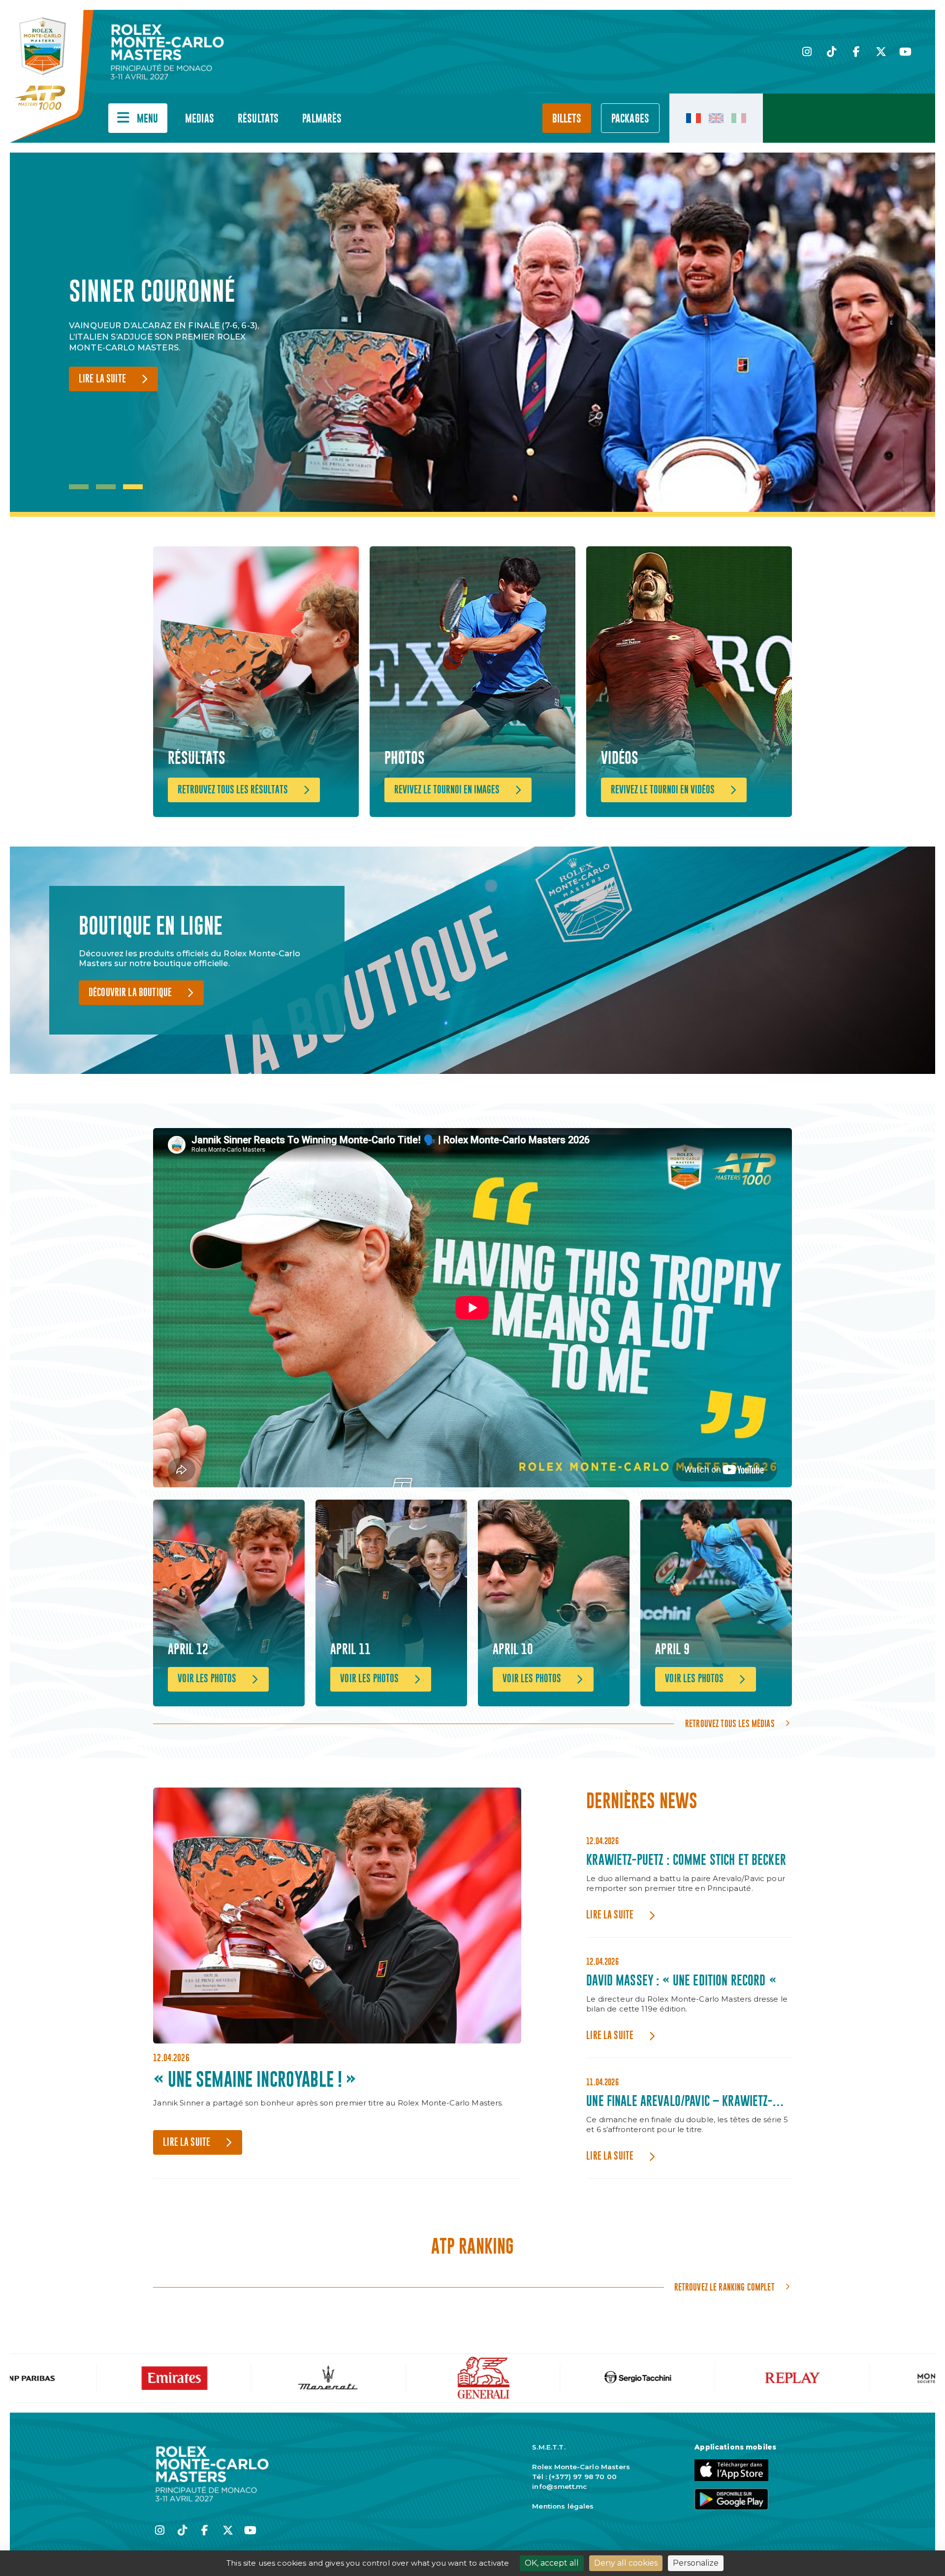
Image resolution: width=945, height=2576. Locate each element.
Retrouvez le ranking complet (724, 2287)
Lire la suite (102, 394)
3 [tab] (133, 487)
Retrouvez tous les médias (730, 1724)
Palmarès (322, 119)
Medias (200, 119)
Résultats (258, 119)
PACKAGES (630, 119)
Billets (567, 119)
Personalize (696, 2563)
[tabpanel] (172, 335)
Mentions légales (563, 2506)
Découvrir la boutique (130, 993)
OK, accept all (552, 2563)
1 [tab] (79, 487)
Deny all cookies (626, 2563)
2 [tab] (106, 487)
